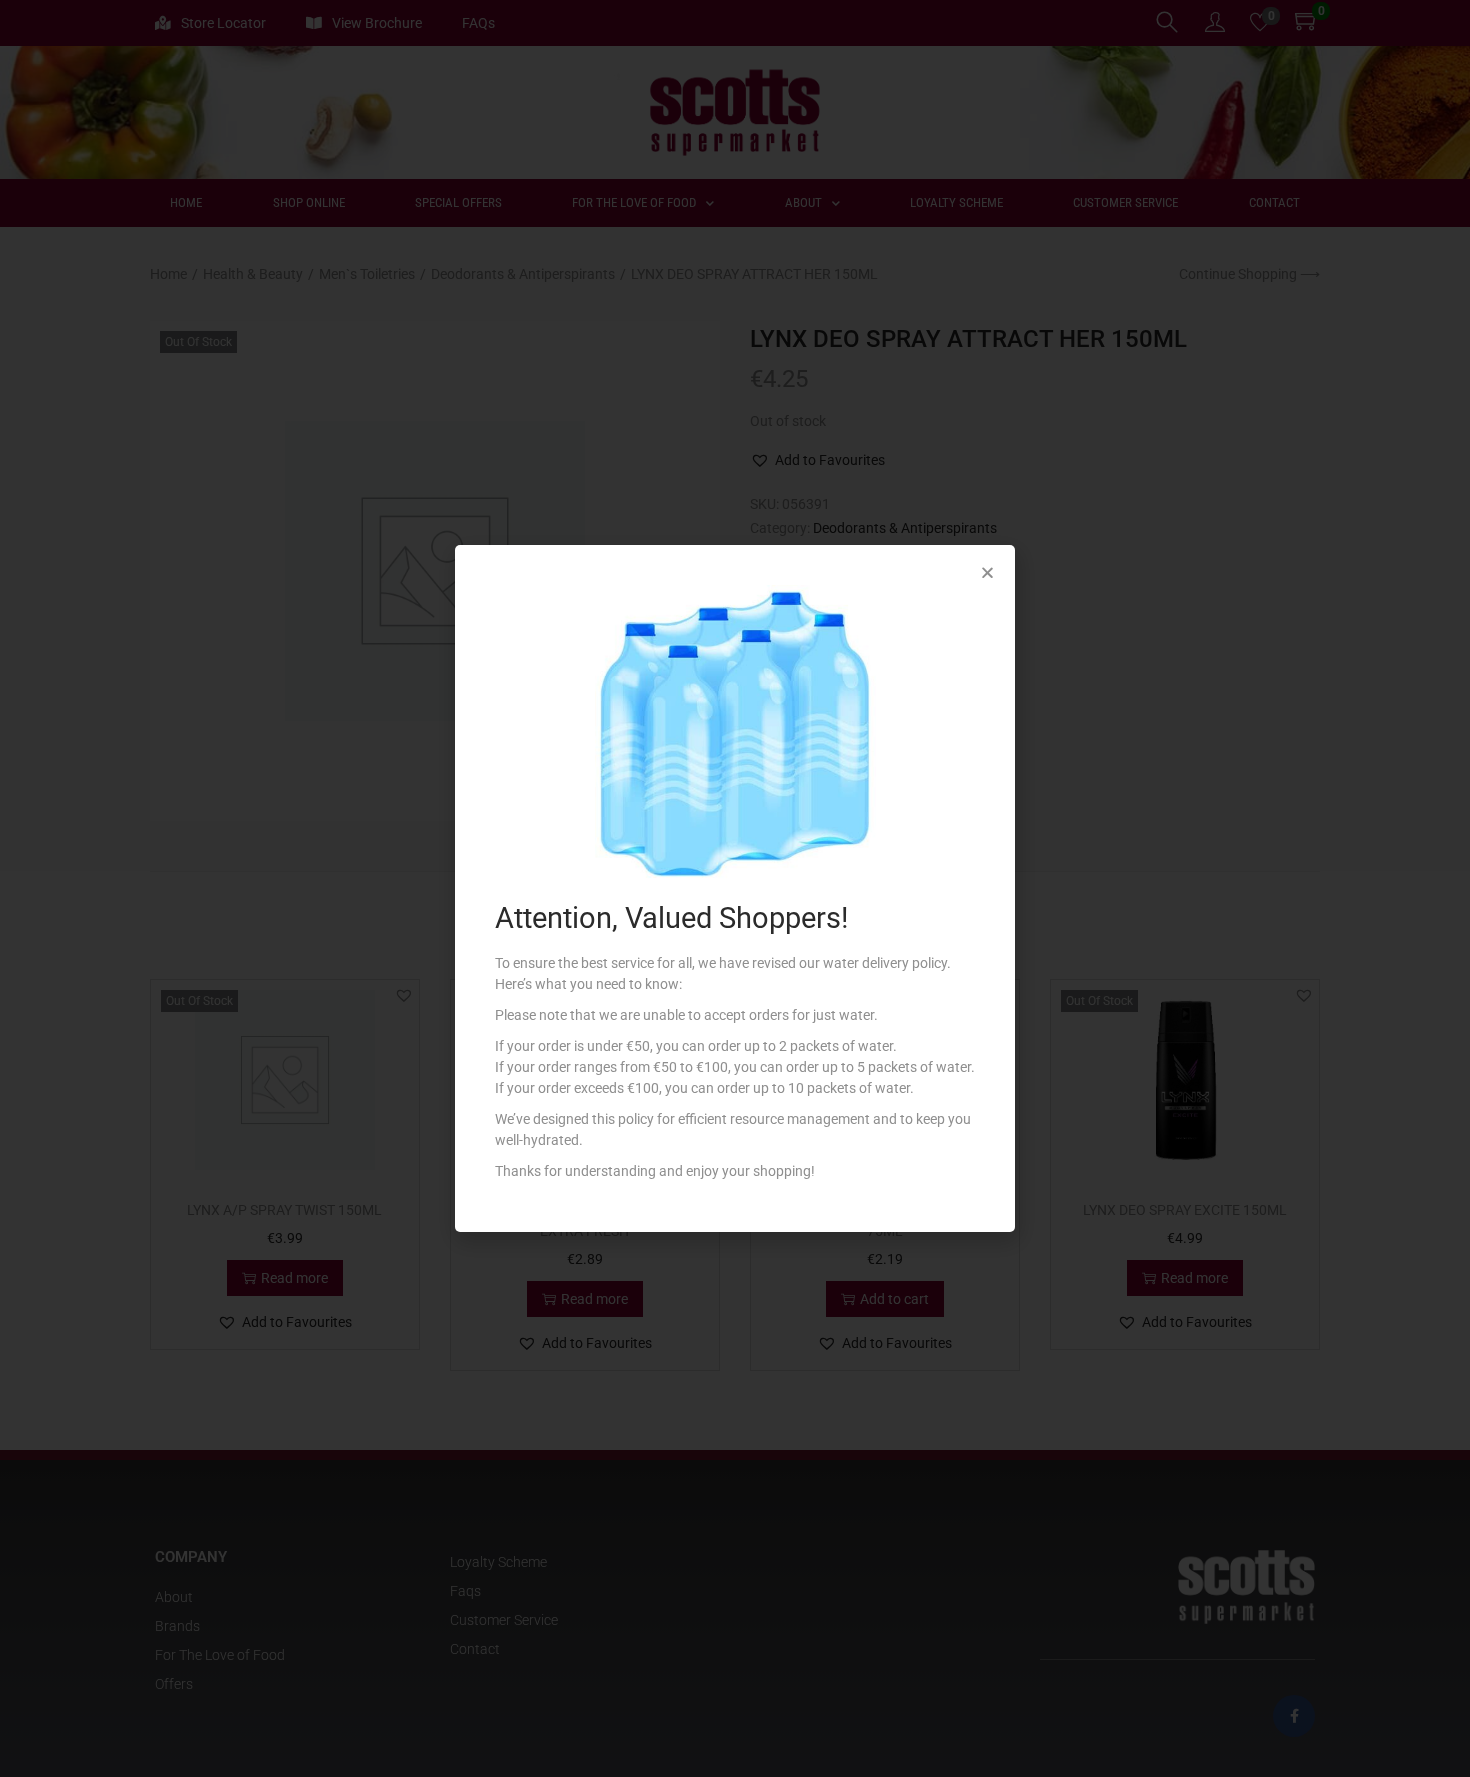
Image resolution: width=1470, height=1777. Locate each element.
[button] (987, 572)
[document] (735, 888)
